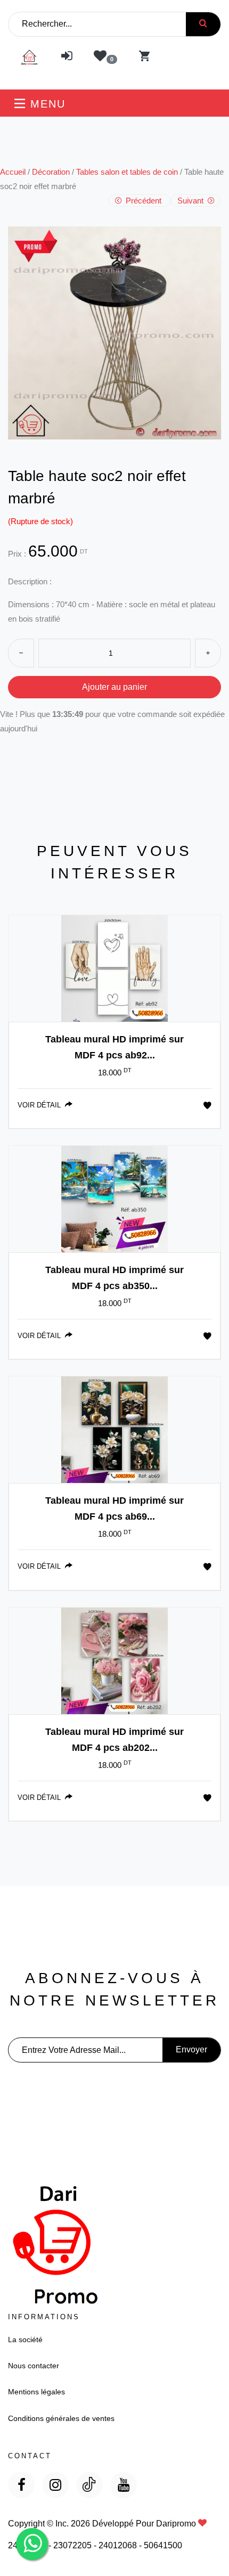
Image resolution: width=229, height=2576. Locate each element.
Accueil (13, 172)
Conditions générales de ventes (61, 2418)
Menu (46, 104)
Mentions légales (36, 2392)
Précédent (144, 201)
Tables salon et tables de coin (127, 172)
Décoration (51, 172)
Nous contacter (34, 2366)
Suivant (191, 201)
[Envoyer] (203, 24)
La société (25, 2339)
